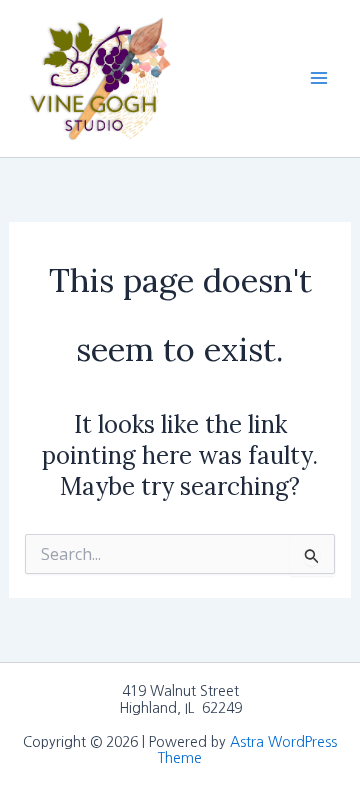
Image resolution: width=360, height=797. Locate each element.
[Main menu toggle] (319, 78)
